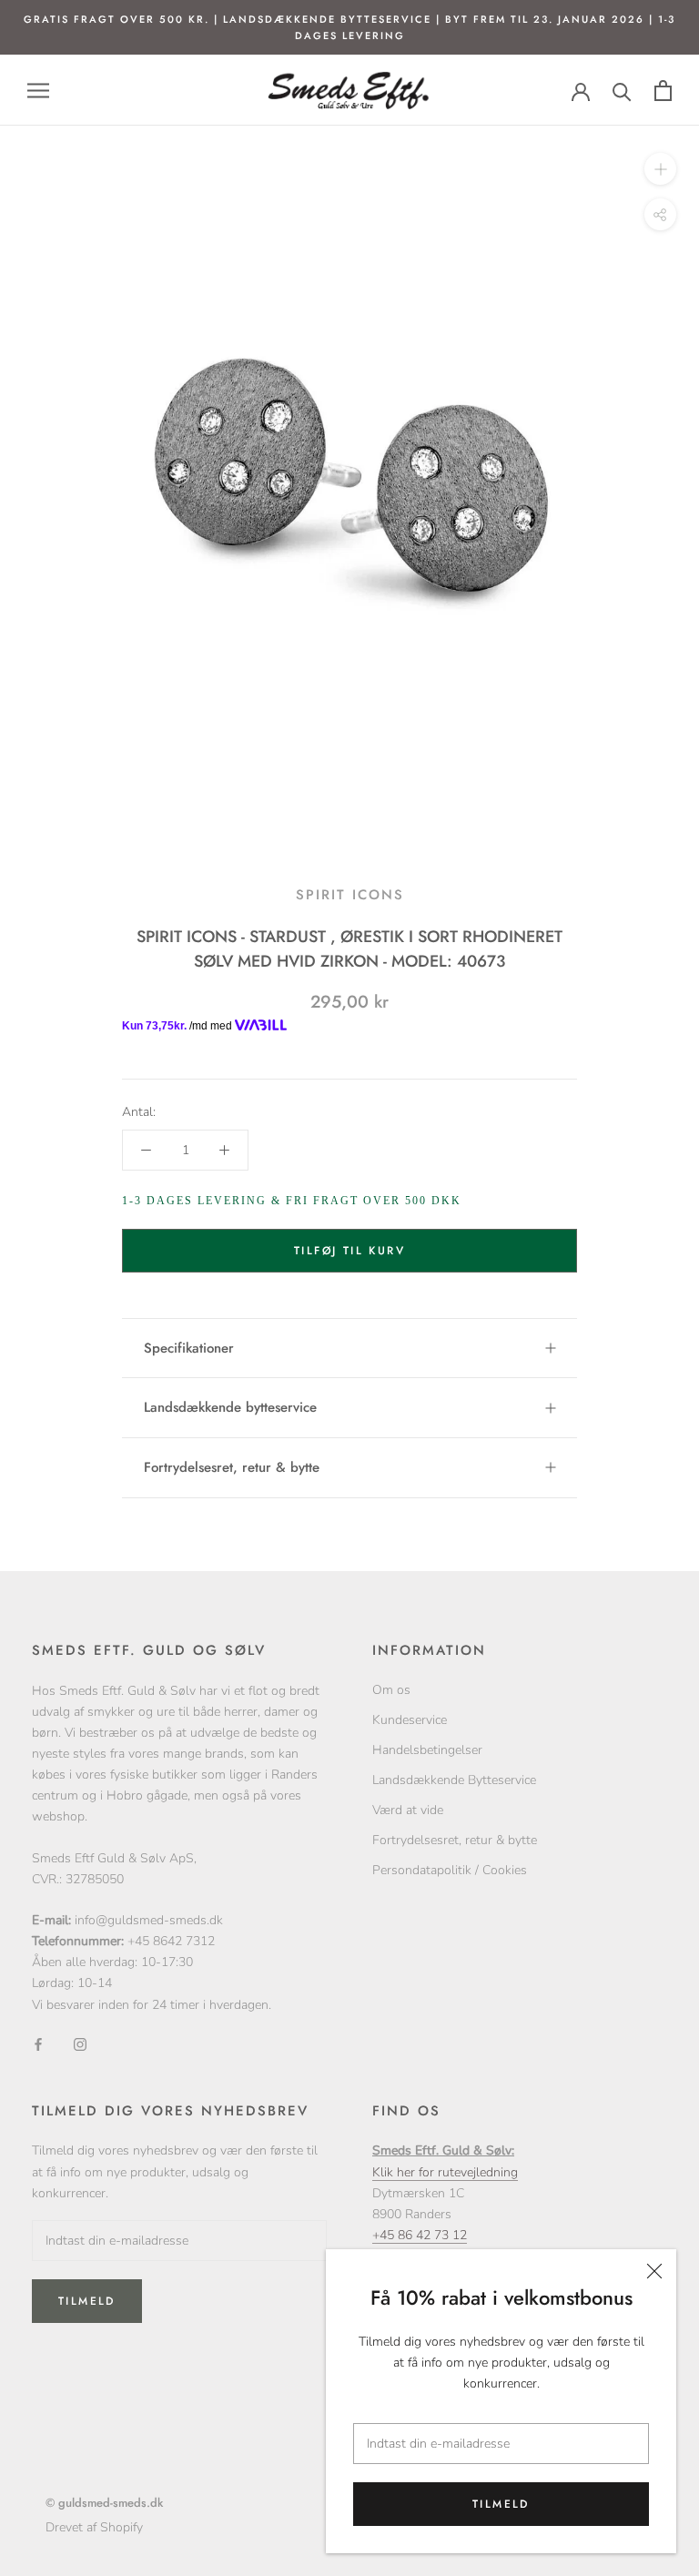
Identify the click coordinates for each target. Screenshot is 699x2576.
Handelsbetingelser (427, 1750)
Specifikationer (189, 1348)
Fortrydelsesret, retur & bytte (232, 1467)
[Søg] (622, 91)
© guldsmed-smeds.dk (104, 2503)
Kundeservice (410, 1720)
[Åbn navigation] (38, 91)
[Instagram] (80, 2044)
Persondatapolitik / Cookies (450, 1870)
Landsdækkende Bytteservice (454, 1780)
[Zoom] (660, 169)
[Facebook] (38, 2044)
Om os (391, 1690)
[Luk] (654, 2271)
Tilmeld (501, 2504)
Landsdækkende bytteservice (230, 1407)
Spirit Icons (350, 895)
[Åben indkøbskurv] (663, 91)
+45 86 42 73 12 (420, 2235)
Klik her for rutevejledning (445, 2172)
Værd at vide (408, 1810)
